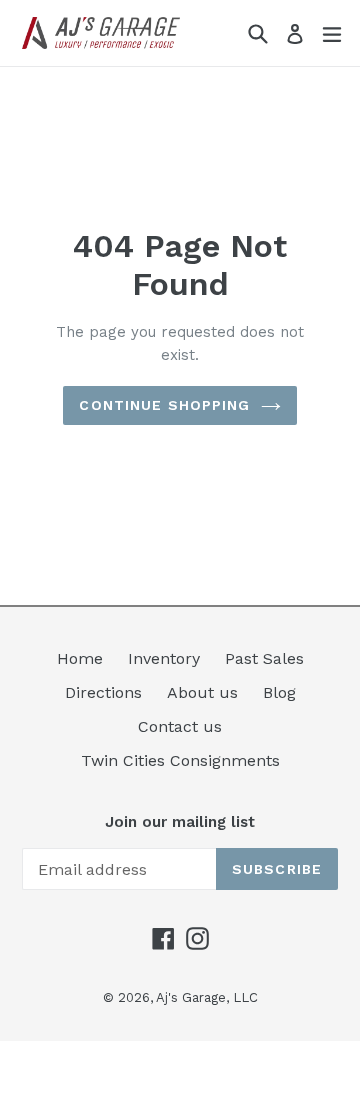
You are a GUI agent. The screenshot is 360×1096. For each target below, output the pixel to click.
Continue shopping (164, 405)
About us (202, 692)
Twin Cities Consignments (180, 760)
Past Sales (264, 658)
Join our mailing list (180, 822)
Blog (279, 692)
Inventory (164, 658)
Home (80, 658)
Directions (103, 692)
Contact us (180, 726)
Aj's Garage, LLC (207, 997)
